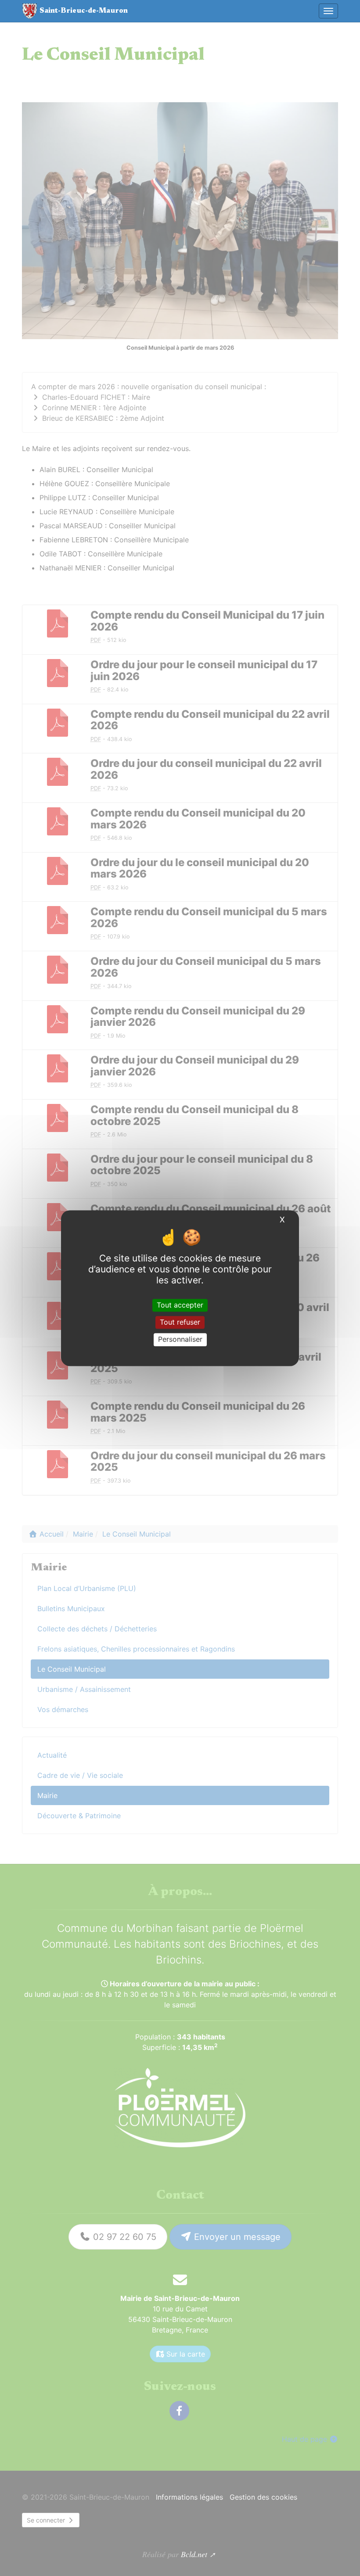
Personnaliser (180, 1340)
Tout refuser (180, 1322)
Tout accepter (180, 1305)
